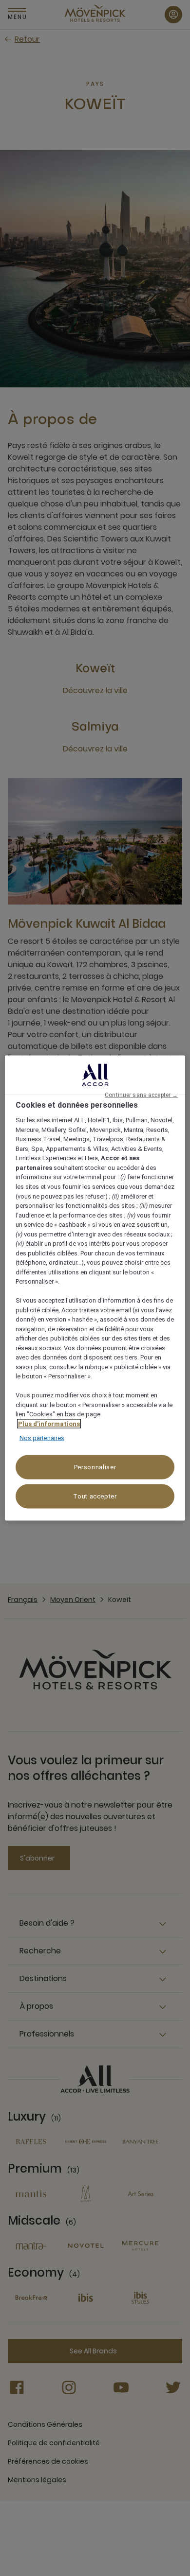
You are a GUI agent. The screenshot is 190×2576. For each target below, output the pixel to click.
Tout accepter (95, 1496)
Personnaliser (95, 1467)
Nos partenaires (42, 1438)
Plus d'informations (49, 1423)
